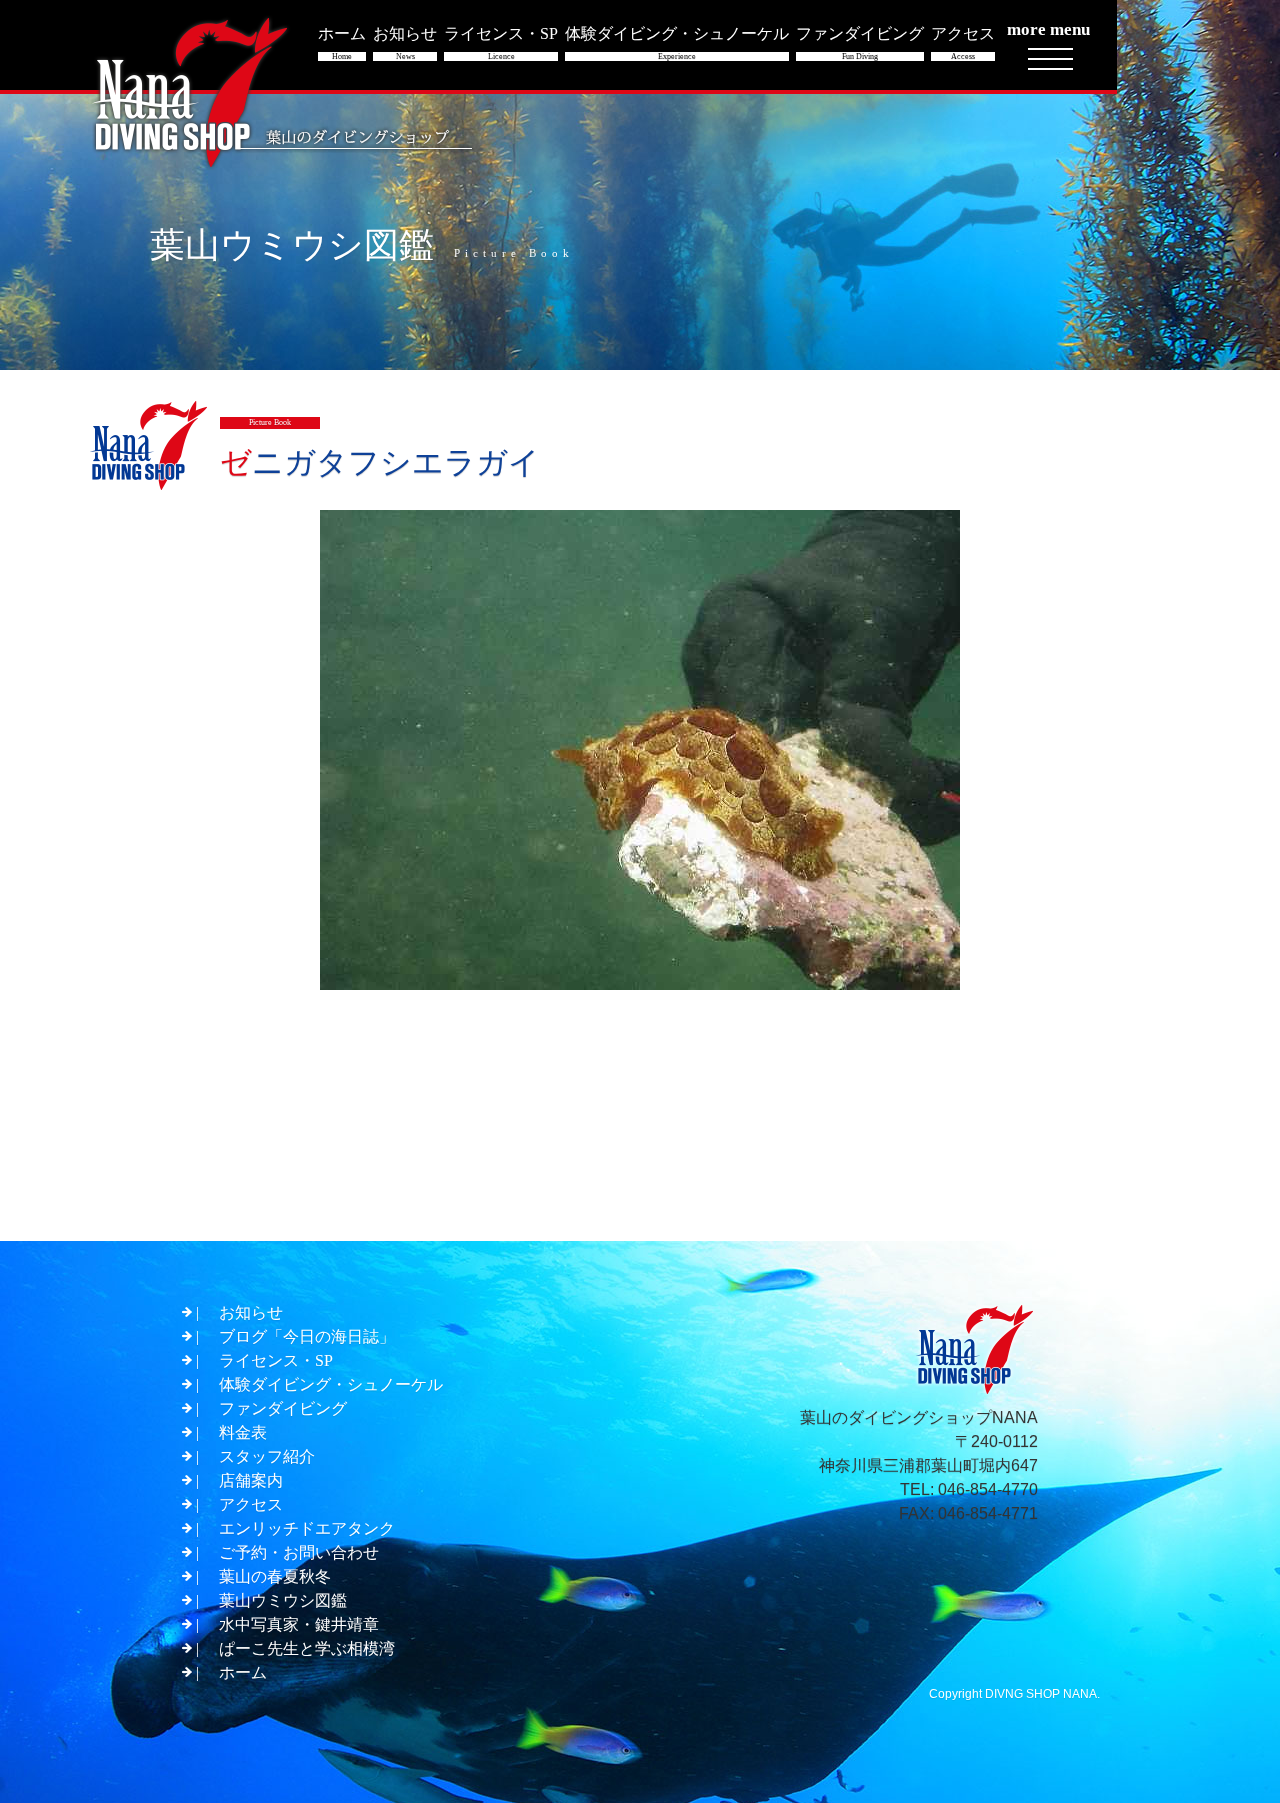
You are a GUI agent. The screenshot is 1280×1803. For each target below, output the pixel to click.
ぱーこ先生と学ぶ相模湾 (307, 1648)
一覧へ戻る (647, 1188)
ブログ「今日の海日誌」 (307, 1336)
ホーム (243, 1672)
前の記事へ (230, 1188)
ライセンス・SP (276, 1360)
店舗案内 (251, 1480)
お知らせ (251, 1312)
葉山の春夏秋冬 (275, 1576)
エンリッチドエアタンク (307, 1528)
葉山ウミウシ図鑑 (283, 1600)
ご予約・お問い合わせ (299, 1552)
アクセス (251, 1504)
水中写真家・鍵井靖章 (299, 1624)
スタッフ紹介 (267, 1456)
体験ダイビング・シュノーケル (331, 1384)
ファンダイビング (283, 1408)
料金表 (243, 1432)
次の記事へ (1055, 1188)
